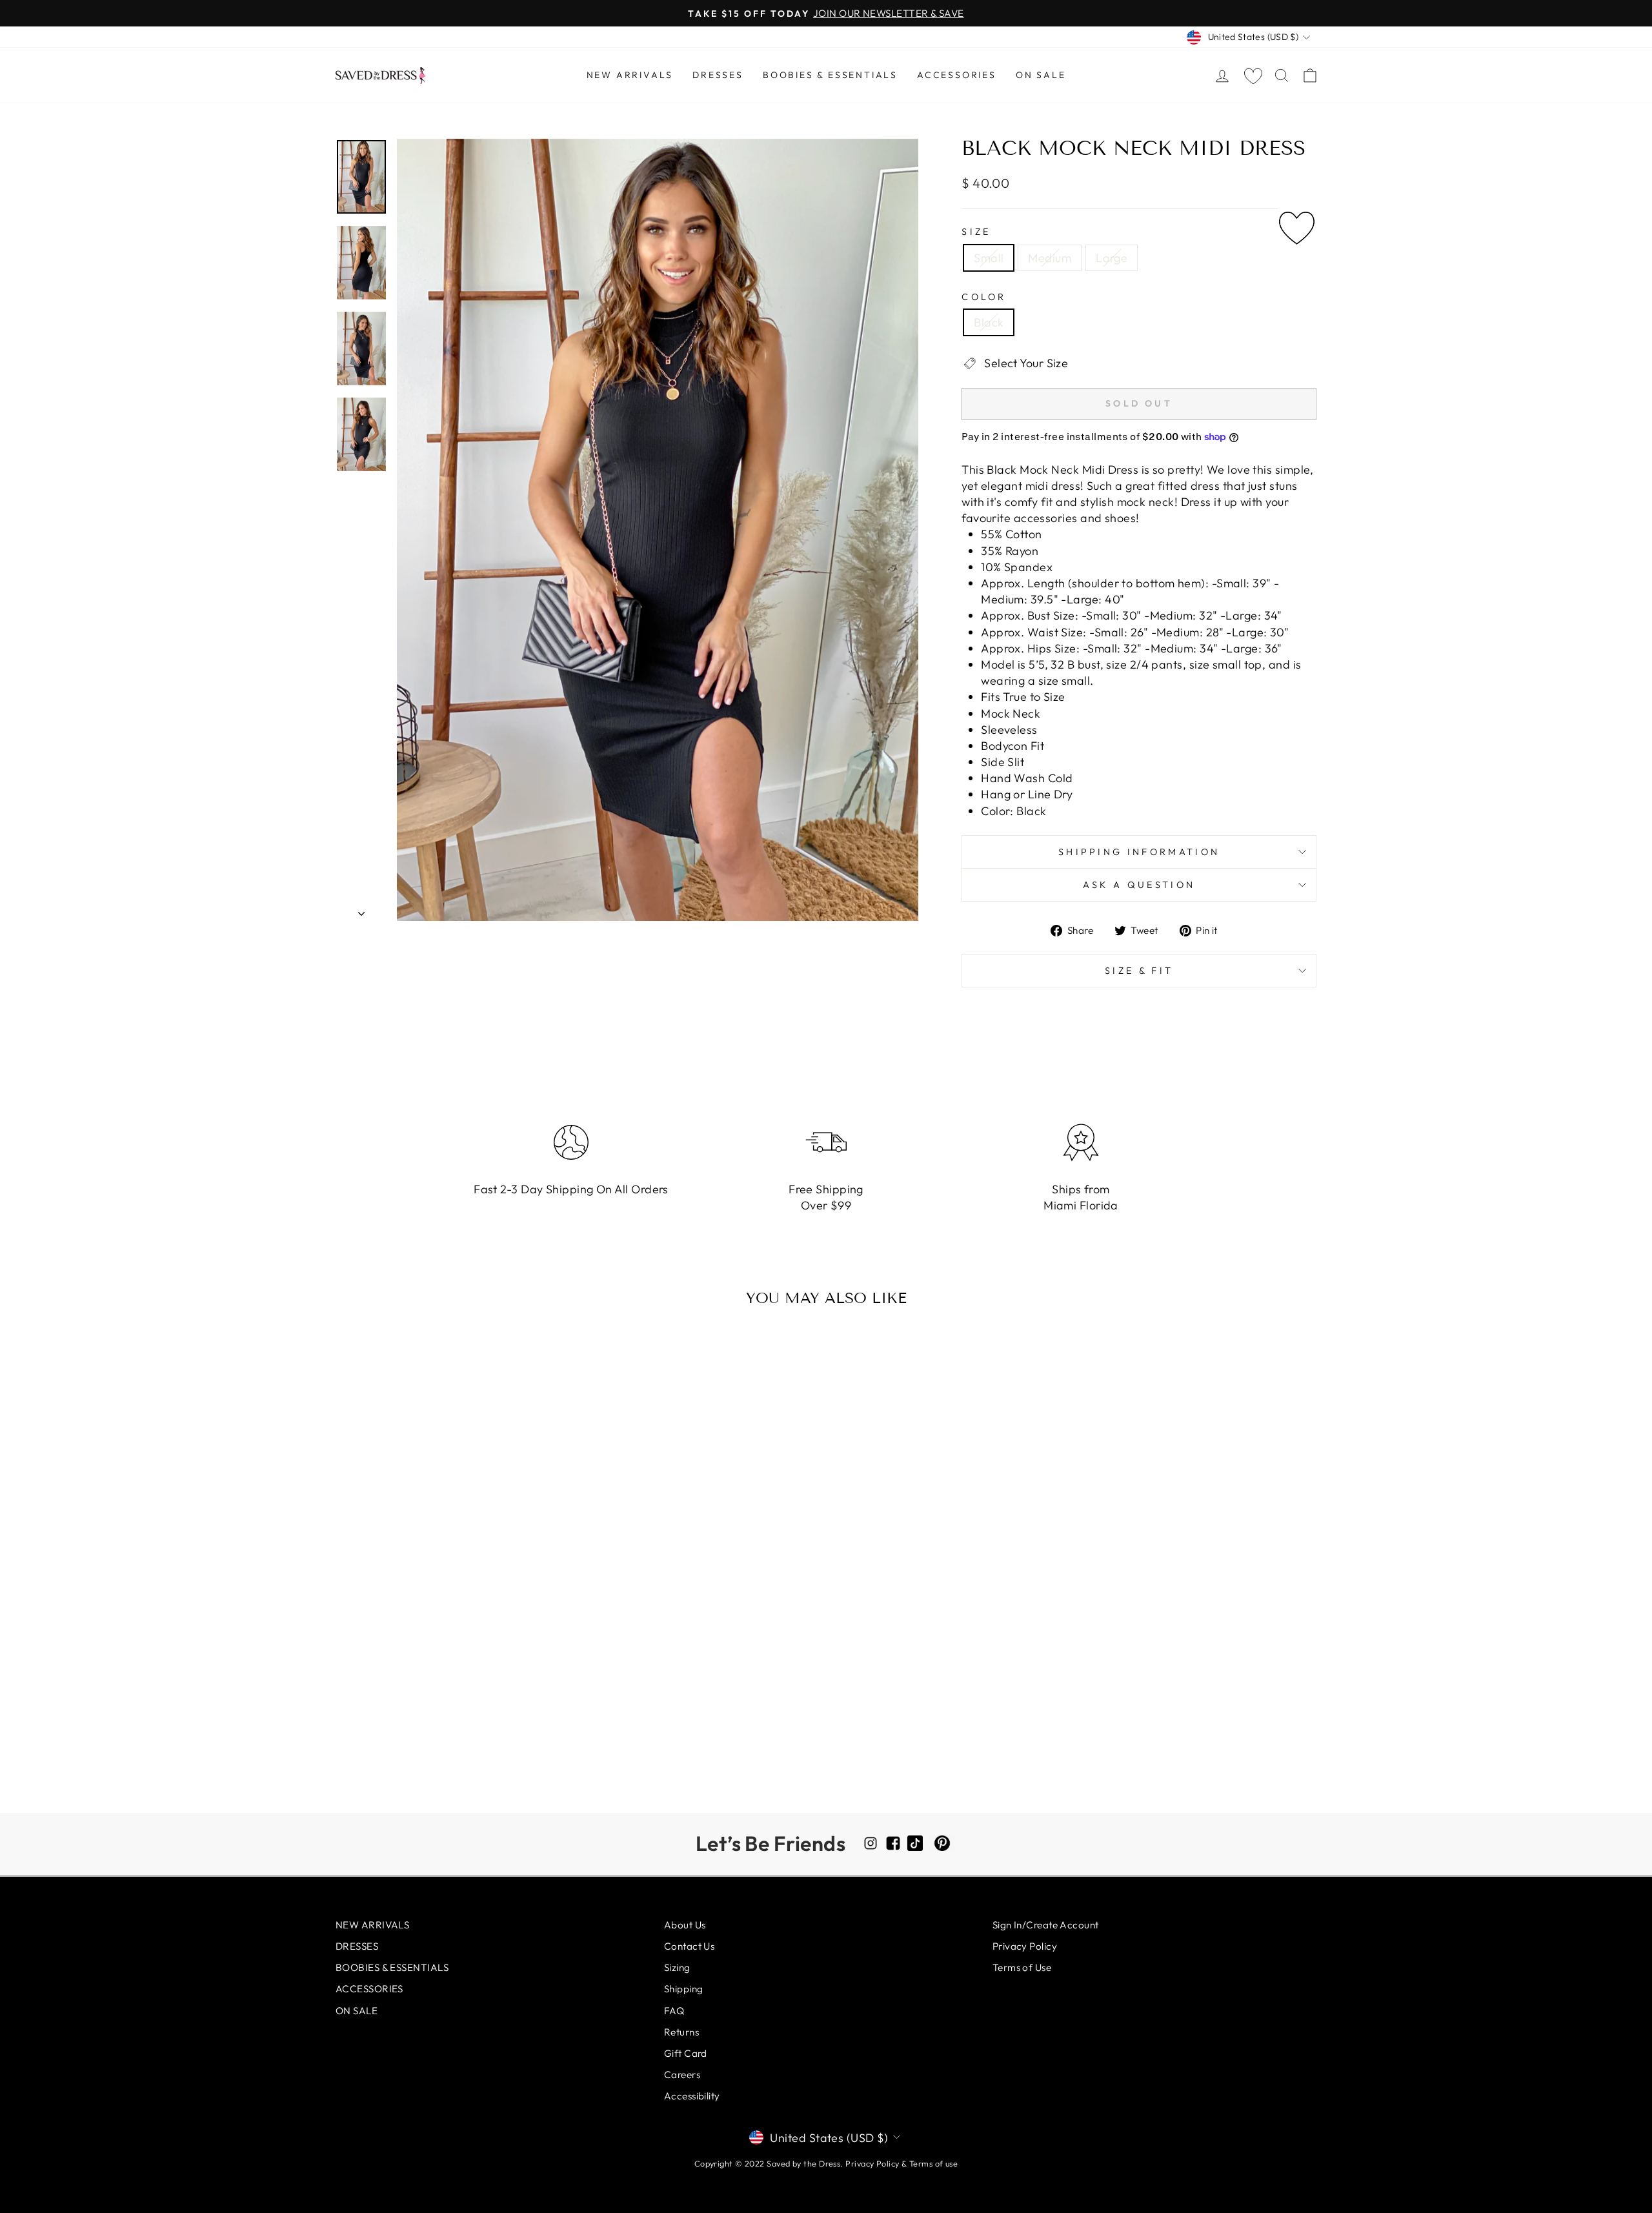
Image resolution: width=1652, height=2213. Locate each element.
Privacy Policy (1025, 1946)
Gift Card (686, 2053)
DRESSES (718, 75)
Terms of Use (1022, 1967)
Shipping (684, 1989)
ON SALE (1041, 75)
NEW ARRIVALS (630, 75)
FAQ (674, 2011)
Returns (681, 2032)
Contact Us (690, 1946)
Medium (1050, 258)
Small (989, 258)
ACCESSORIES (957, 75)
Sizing (677, 1967)
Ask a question (1139, 885)
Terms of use (933, 2163)
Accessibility (692, 2096)
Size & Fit (1139, 971)
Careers (682, 2075)
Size (976, 232)
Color (984, 297)
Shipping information (1139, 852)
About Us (685, 1925)
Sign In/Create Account (1046, 1925)
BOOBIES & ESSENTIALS (830, 75)
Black (989, 322)
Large (1112, 258)
